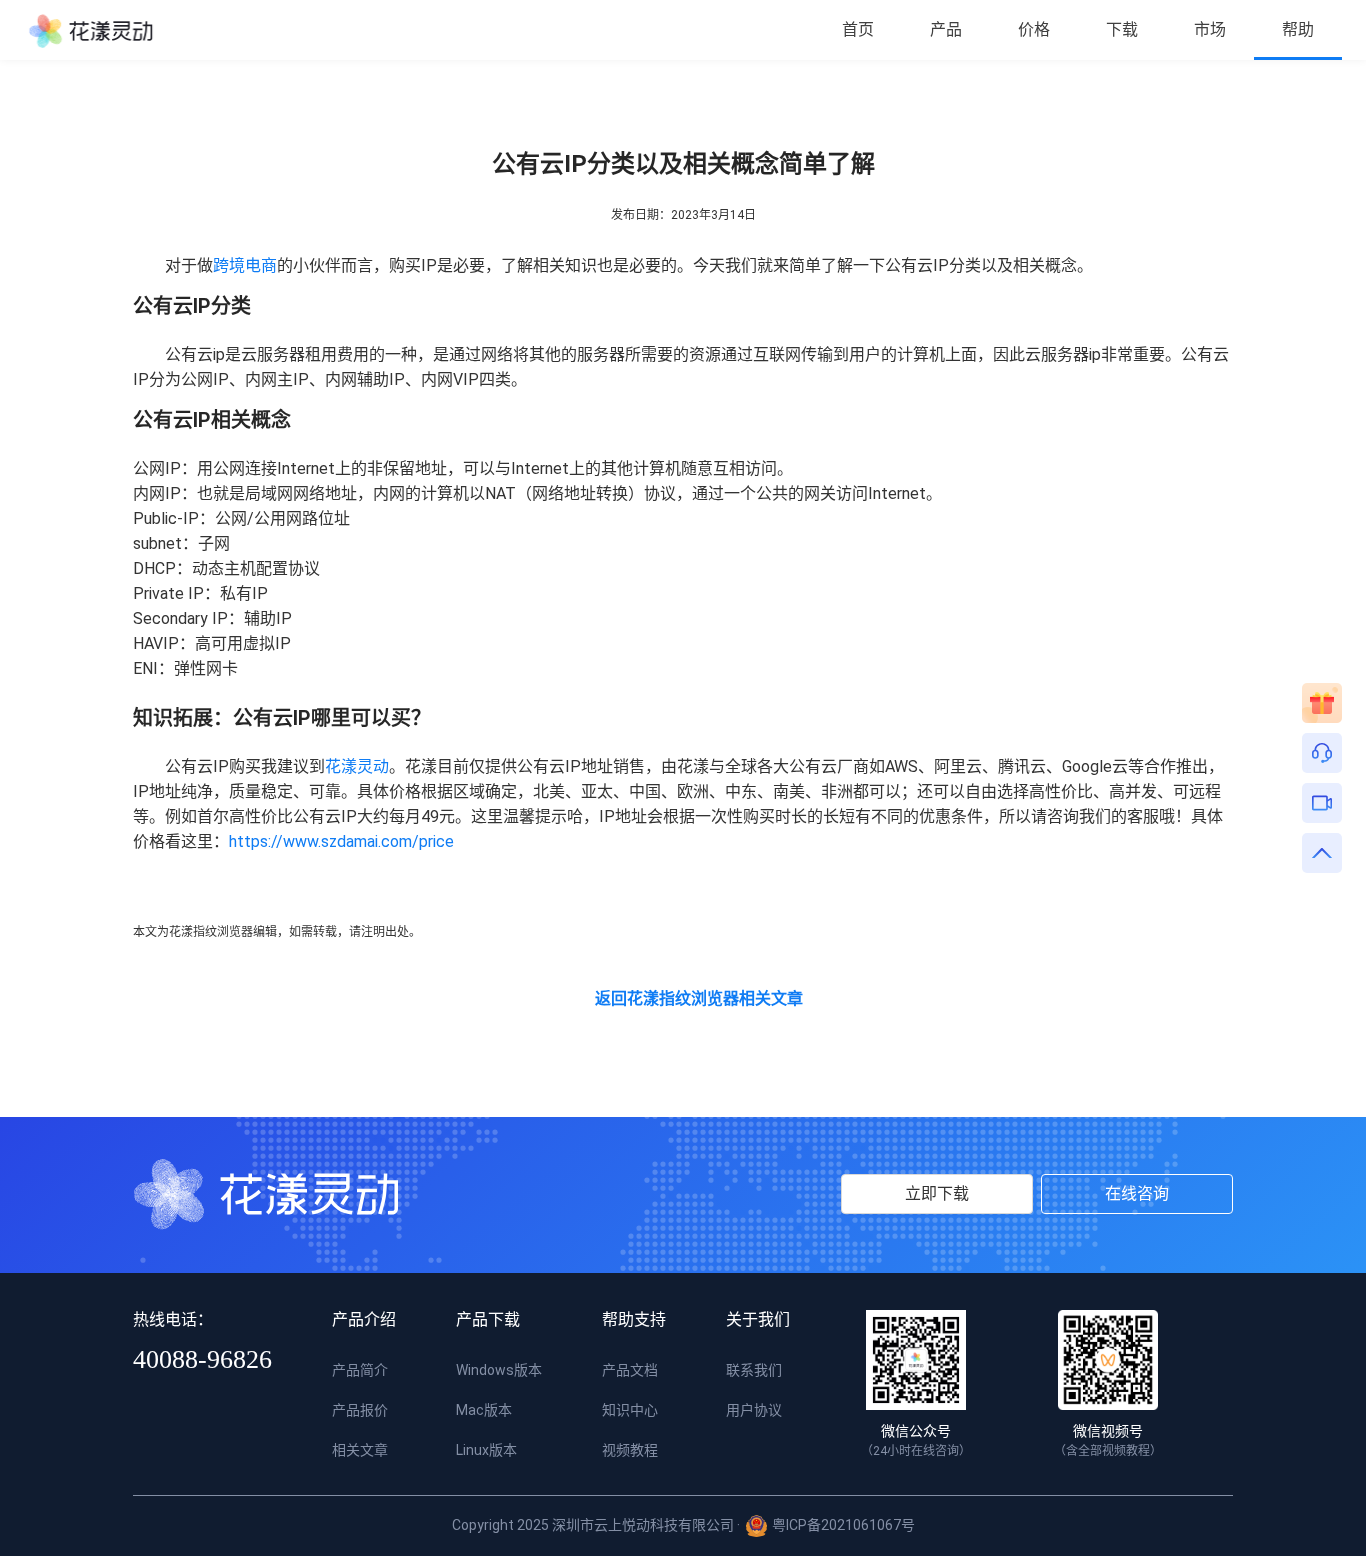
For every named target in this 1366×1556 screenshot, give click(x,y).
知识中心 (630, 1410)
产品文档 (630, 1370)
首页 (858, 29)
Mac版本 (484, 1410)
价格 (1034, 29)
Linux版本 (486, 1450)
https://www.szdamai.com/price (341, 841)
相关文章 (360, 1450)
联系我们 (754, 1370)
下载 (1122, 29)
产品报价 (360, 1410)
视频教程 (630, 1450)
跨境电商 (245, 265)
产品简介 (360, 1370)
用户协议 (754, 1410)
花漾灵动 (357, 766)
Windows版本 (499, 1370)
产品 (946, 29)
